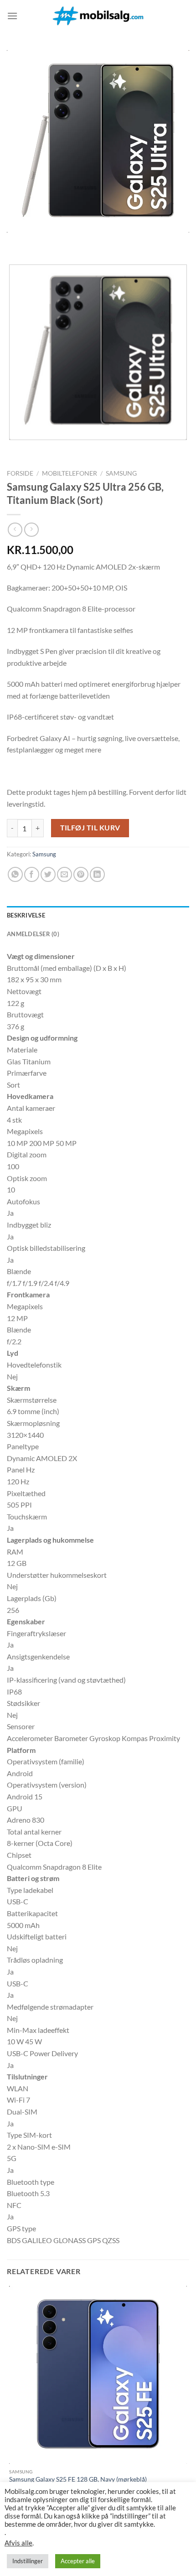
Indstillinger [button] (28, 2561)
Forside (20, 473)
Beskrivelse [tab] (26, 915)
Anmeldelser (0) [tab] (33, 934)
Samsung (121, 473)
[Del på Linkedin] (97, 874)
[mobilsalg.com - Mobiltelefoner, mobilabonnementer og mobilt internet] (98, 16)
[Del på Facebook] (32, 874)
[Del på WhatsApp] (15, 874)
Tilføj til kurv (90, 828)
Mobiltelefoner (70, 473)
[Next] (41, 241)
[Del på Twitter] (48, 874)
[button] (12, 16)
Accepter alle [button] (78, 2561)
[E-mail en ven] (64, 874)
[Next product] (15, 530)
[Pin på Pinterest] (81, 874)
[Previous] (16, 241)
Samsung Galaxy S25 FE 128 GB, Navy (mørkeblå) (78, 2479)
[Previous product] (31, 530)
